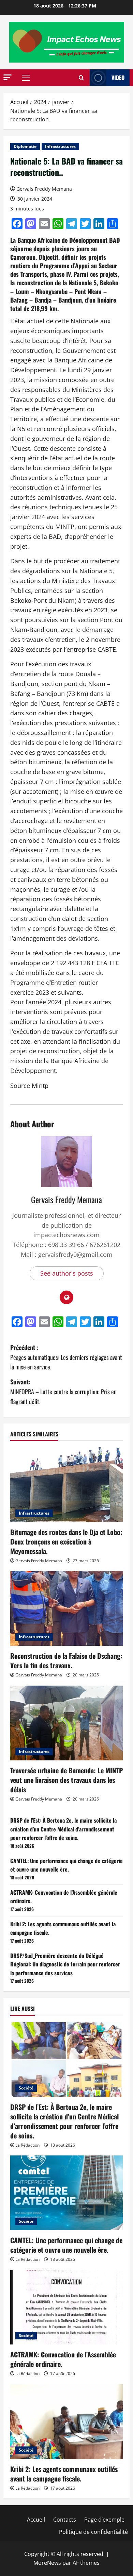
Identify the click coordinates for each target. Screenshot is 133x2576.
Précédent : (66, 1357)
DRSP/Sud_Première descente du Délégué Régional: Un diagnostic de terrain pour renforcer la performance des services (65, 1964)
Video (118, 78)
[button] (8, 77)
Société (26, 2088)
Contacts (65, 2520)
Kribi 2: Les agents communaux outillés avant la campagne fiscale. (64, 2474)
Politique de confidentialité (93, 2532)
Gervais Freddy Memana (44, 189)
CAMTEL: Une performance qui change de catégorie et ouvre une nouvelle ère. (66, 1865)
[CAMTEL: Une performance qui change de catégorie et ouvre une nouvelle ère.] (66, 2193)
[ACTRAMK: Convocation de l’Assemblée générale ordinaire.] (66, 2307)
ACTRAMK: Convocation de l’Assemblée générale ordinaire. (63, 2359)
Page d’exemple (104, 2520)
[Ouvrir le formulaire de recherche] (81, 78)
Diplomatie (25, 146)
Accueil (36, 2520)
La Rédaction (27, 2145)
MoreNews (47, 2563)
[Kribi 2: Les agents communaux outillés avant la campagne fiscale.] (66, 2422)
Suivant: (63, 1392)
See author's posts (67, 1273)
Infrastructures (60, 146)
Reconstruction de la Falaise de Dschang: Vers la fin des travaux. (66, 1660)
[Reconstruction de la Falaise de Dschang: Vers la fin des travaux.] (66, 1608)
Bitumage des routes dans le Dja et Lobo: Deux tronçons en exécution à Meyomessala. (66, 1541)
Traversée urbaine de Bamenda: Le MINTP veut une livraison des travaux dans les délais (66, 1780)
